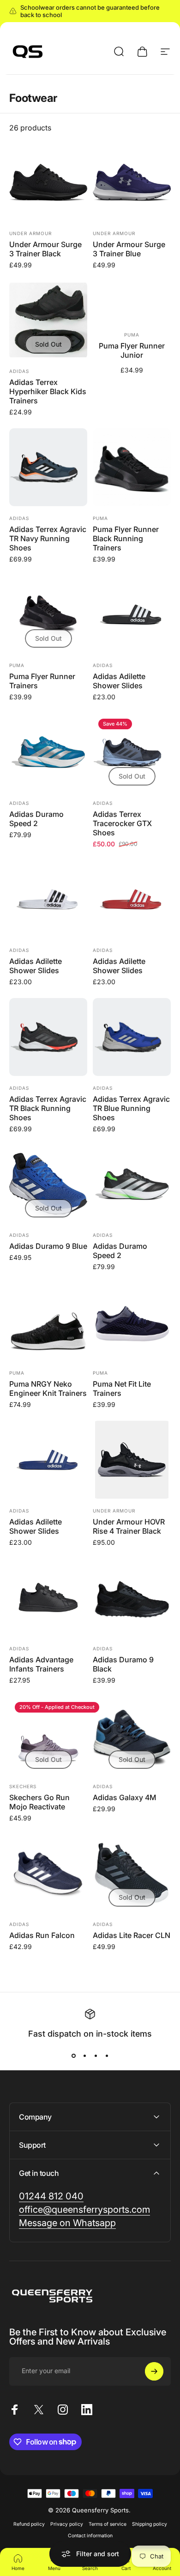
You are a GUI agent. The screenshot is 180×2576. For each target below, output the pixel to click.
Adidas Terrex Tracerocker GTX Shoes (122, 823)
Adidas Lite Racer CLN (132, 1935)
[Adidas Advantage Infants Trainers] (48, 1598)
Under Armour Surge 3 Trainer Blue (129, 249)
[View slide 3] (96, 2056)
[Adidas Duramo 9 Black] (132, 1598)
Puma (132, 335)
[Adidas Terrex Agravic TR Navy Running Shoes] (48, 467)
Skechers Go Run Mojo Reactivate (39, 1802)
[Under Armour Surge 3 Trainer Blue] (132, 182)
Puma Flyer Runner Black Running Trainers (126, 538)
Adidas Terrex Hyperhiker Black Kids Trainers (48, 391)
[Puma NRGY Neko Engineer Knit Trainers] (48, 1322)
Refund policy (29, 2524)
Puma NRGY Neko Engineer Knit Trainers (48, 1388)
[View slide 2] (84, 2056)
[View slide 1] (73, 2056)
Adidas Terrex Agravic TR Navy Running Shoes (48, 538)
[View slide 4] (107, 2056)
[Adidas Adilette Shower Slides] (132, 614)
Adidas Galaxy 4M (125, 1797)
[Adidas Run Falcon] (48, 1873)
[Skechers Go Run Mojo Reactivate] (48, 1735)
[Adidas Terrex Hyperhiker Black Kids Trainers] (48, 320)
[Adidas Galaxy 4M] (132, 1735)
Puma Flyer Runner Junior (132, 350)
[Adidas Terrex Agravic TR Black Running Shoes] (48, 1037)
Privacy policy (67, 2524)
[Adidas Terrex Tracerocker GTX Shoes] (132, 752)
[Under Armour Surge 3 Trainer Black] (48, 182)
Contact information (90, 2536)
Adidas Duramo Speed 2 (36, 819)
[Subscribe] (154, 2371)
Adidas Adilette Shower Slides (119, 681)
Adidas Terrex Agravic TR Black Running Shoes (48, 1108)
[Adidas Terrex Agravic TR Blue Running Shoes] (132, 1037)
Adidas (19, 371)
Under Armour (30, 233)
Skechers (23, 1786)
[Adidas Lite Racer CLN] (132, 1873)
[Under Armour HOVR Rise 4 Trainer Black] (132, 1460)
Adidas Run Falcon (42, 1935)
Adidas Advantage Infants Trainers (41, 1664)
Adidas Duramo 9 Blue (48, 1246)
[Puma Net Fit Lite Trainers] (132, 1322)
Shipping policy (150, 2524)
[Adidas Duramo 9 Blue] (48, 1184)
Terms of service (108, 2524)
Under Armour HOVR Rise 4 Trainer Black (129, 1526)
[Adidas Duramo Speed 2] (48, 752)
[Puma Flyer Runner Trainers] (48, 614)
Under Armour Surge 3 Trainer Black (45, 249)
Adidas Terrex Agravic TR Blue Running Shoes (131, 1108)
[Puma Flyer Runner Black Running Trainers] (132, 467)
